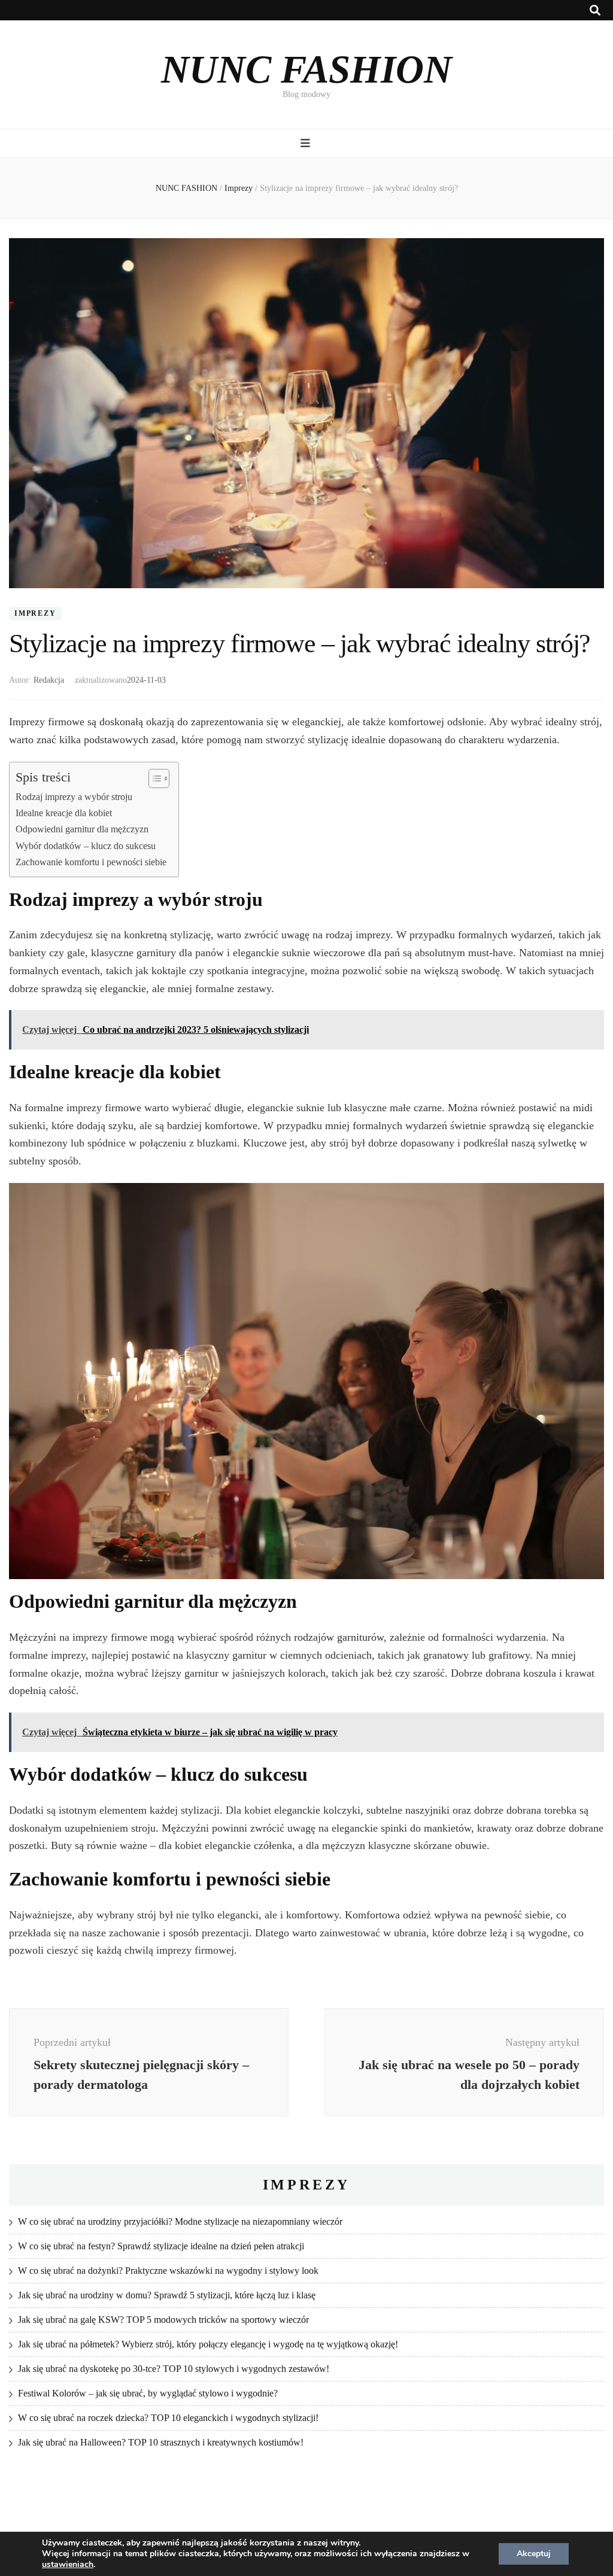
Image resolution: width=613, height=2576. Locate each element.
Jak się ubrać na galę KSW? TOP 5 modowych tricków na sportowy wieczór (163, 2320)
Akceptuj (534, 2554)
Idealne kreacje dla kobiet (64, 813)
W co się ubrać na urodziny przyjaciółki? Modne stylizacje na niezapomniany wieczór (180, 2221)
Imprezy (35, 614)
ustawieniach (68, 2565)
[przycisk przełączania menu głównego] (307, 143)
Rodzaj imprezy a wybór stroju (74, 797)
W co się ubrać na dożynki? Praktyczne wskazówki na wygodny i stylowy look (168, 2271)
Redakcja (49, 680)
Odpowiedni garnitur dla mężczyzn (82, 829)
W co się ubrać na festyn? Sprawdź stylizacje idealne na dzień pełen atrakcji (161, 2246)
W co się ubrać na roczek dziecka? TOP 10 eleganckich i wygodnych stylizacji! (168, 2418)
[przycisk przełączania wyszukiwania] (595, 10)
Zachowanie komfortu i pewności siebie (91, 862)
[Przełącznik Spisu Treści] (153, 778)
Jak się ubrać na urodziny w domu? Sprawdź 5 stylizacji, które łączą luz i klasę (167, 2295)
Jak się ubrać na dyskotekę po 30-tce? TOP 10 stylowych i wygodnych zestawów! (174, 2369)
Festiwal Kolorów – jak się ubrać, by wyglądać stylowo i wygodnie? (148, 2393)
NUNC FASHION (306, 69)
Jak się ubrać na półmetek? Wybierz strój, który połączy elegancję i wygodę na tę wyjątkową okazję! (208, 2344)
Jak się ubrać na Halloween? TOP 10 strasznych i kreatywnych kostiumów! (161, 2442)
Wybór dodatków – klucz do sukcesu (86, 846)
